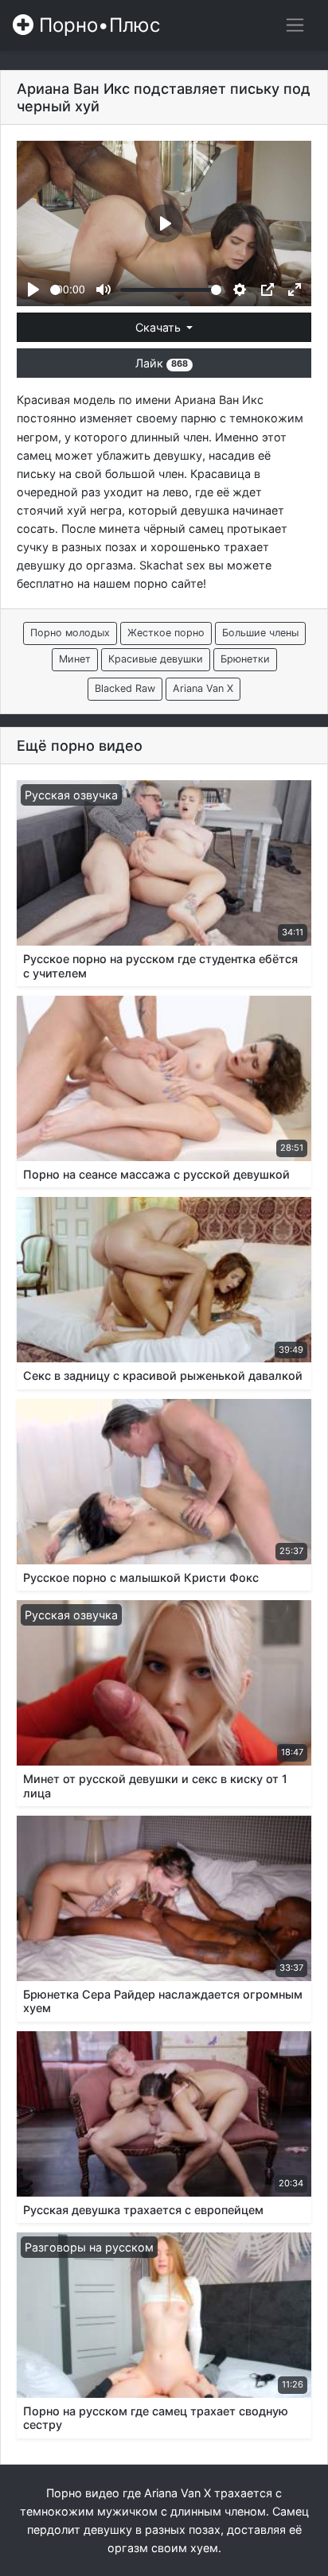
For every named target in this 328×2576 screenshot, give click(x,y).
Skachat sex (172, 565)
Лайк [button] (162, 363)
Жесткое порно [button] (166, 633)
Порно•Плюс (97, 25)
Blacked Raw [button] (125, 688)
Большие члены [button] (260, 633)
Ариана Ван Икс (219, 400)
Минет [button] (75, 659)
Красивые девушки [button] (156, 659)
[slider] (55, 290)
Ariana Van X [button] (203, 688)
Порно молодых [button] (70, 633)
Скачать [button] (160, 327)
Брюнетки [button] (245, 659)
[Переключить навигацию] (295, 25)
